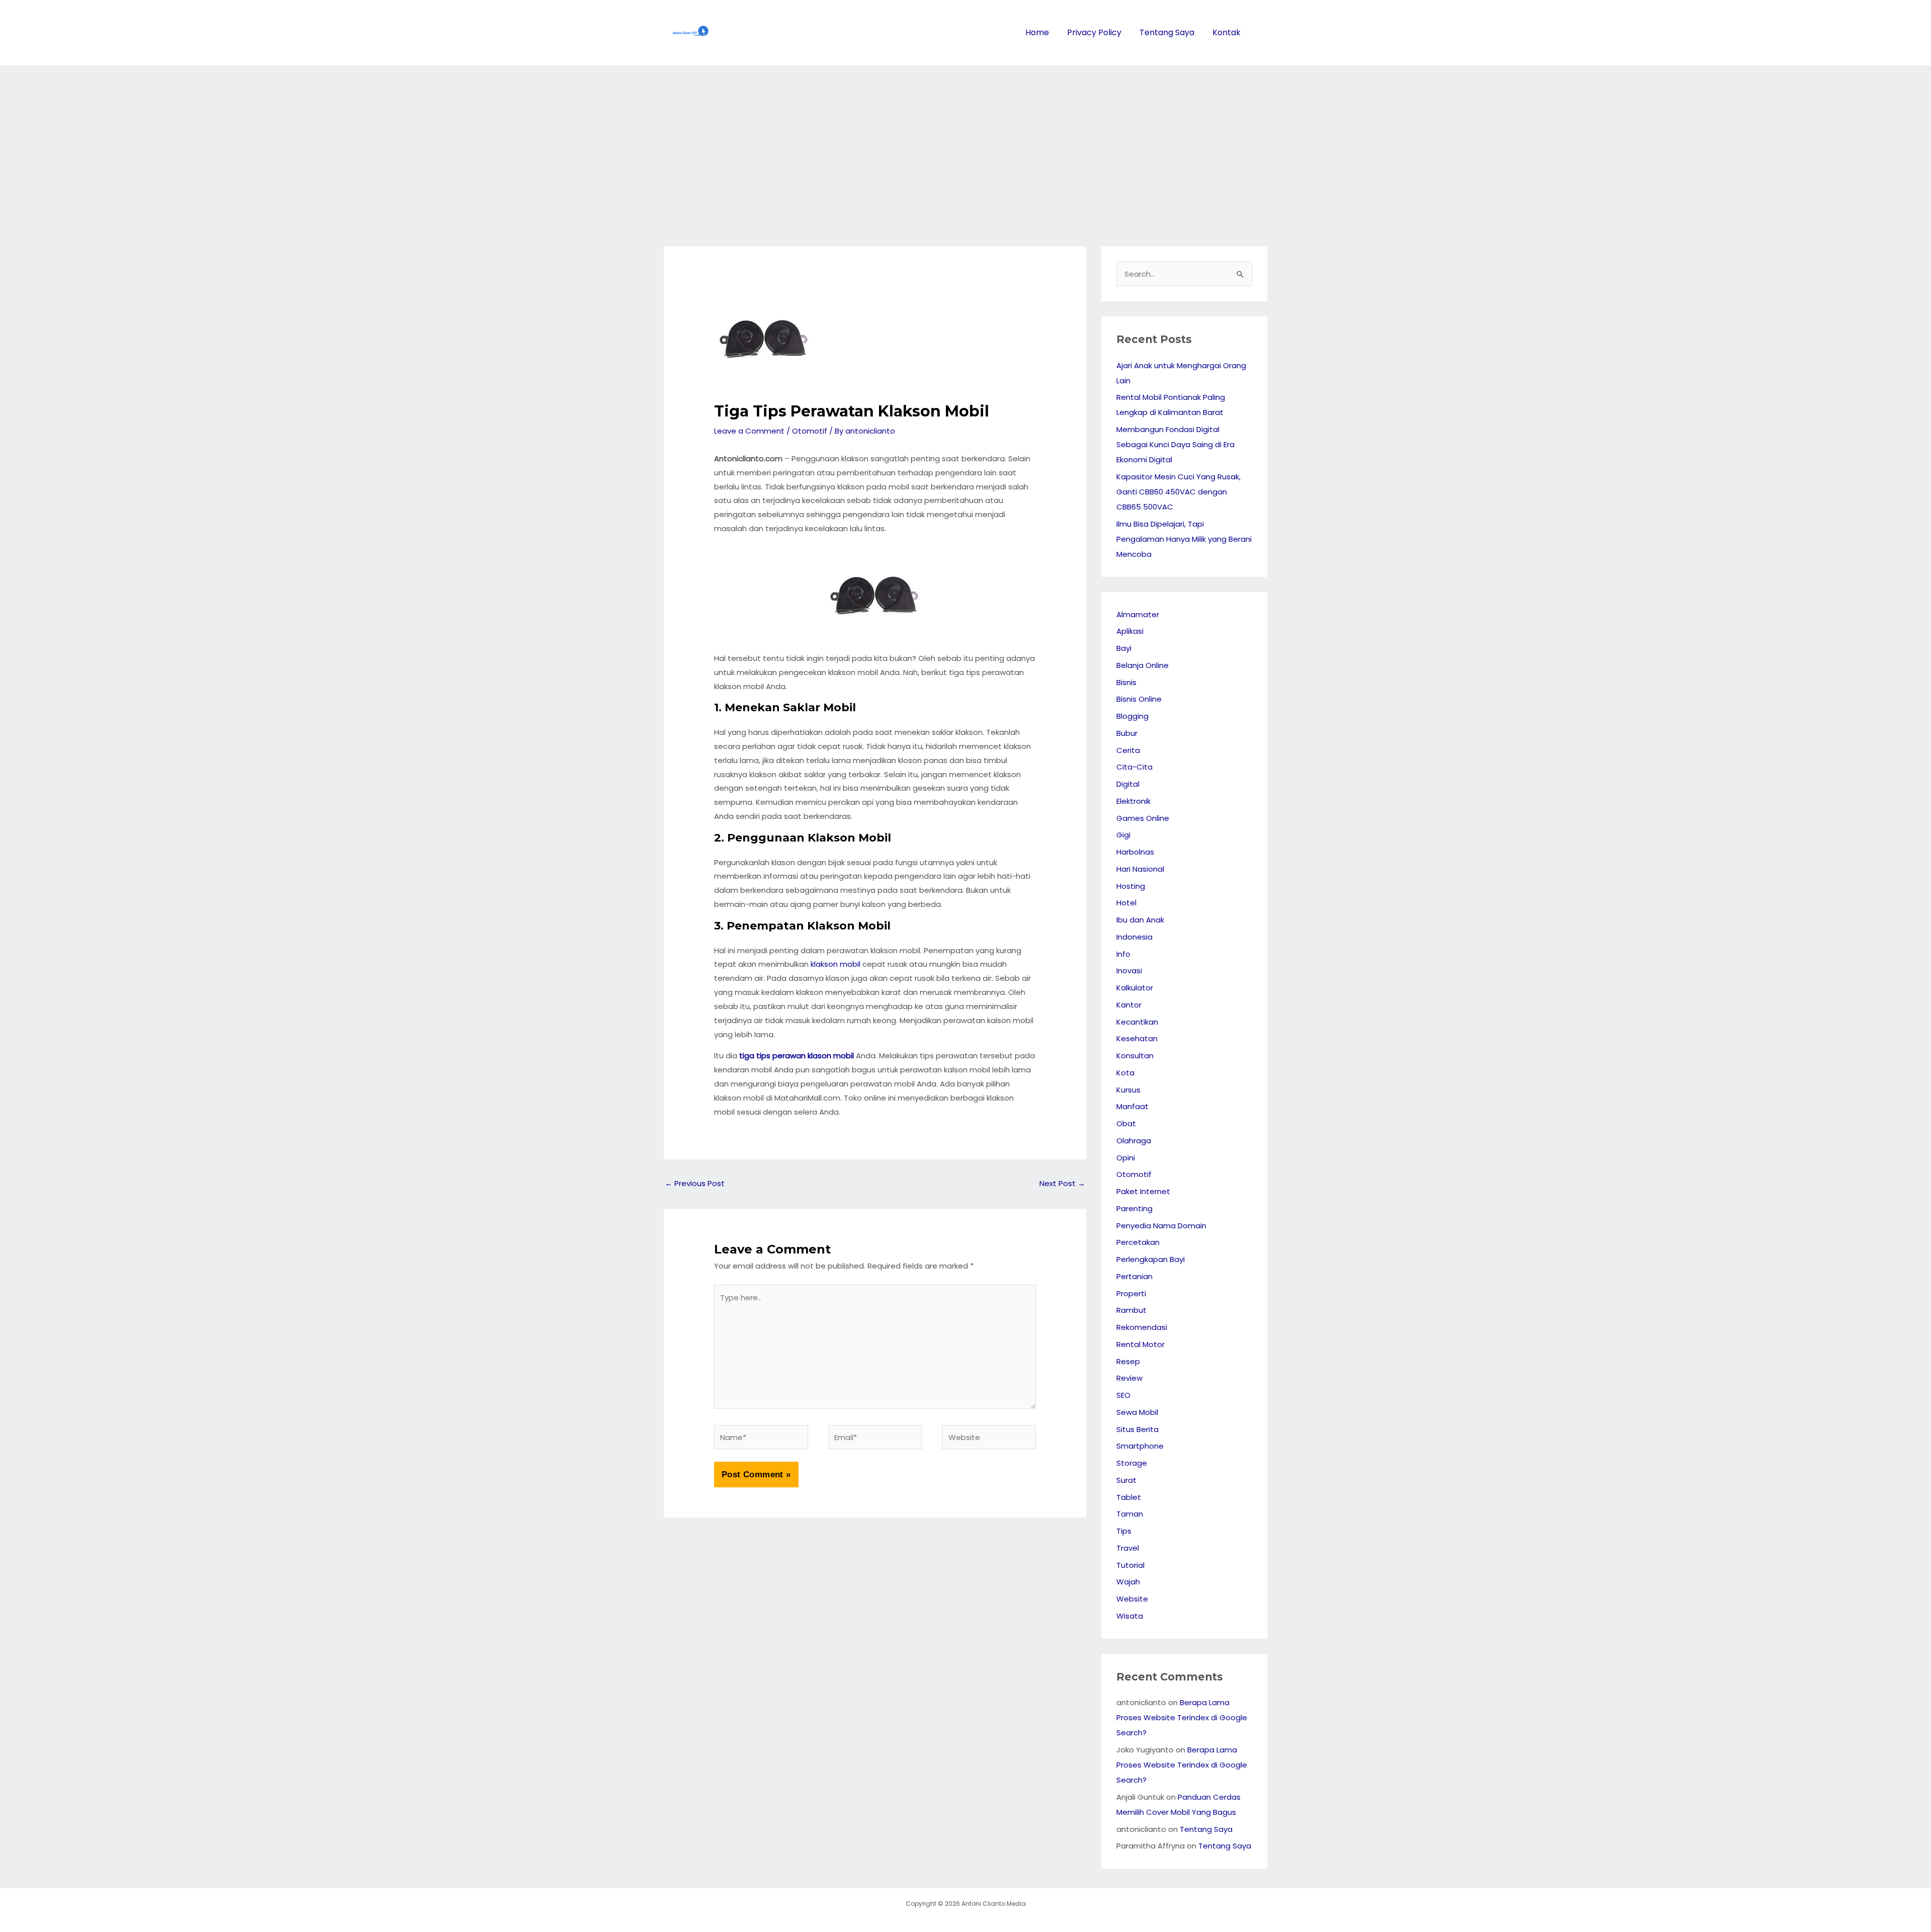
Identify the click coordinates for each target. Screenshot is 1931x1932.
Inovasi (1129, 971)
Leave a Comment (749, 431)
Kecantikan (1137, 1022)
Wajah (1128, 1582)
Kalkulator (1135, 988)
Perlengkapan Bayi (1151, 1259)
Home (1037, 32)
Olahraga (1134, 1141)
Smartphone (1140, 1446)
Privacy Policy (1094, 32)
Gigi (1123, 835)
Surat (1126, 1480)
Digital (1128, 784)
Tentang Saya (1167, 32)
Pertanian (1134, 1276)
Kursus (1128, 1090)
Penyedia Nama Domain (1161, 1226)
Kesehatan (1137, 1038)
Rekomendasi (1142, 1327)
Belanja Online (1143, 665)
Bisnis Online (1139, 699)
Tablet (1129, 1497)
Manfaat (1132, 1106)
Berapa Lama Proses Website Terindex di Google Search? (1182, 1717)
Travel (1128, 1548)
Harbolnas (1135, 852)
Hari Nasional (1140, 869)
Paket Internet (1143, 1191)
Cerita (1128, 750)
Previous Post (695, 1183)
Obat (1126, 1123)
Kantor (1129, 1005)
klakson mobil (836, 964)
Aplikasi (1130, 631)
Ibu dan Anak (1140, 920)
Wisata (1130, 1616)
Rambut (1131, 1310)
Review (1129, 1378)
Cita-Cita (1134, 767)
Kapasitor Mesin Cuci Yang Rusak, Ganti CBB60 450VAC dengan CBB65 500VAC (1178, 492)
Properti (1131, 1293)
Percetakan (1138, 1242)
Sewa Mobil (1137, 1412)
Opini (1126, 1158)
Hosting (1131, 886)
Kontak (1226, 32)
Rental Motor (1140, 1344)
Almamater (1138, 614)
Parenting (1134, 1208)
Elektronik (1133, 801)
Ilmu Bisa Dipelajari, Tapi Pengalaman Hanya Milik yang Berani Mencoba (1184, 539)
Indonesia (1134, 937)
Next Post (1062, 1183)
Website (1132, 1599)
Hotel (1126, 903)
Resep (1128, 1361)
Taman (1130, 1514)
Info (1123, 954)
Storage (1132, 1463)
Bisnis (1126, 682)
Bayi (1124, 648)
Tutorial (1130, 1565)
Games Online (1143, 818)
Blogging (1132, 716)
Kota (1125, 1073)
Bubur (1127, 733)
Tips (1124, 1531)
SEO (1123, 1395)
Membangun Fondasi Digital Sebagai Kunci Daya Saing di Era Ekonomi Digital (1175, 444)
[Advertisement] (965, 141)
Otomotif (810, 431)
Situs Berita (1137, 1429)
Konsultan (1135, 1056)
